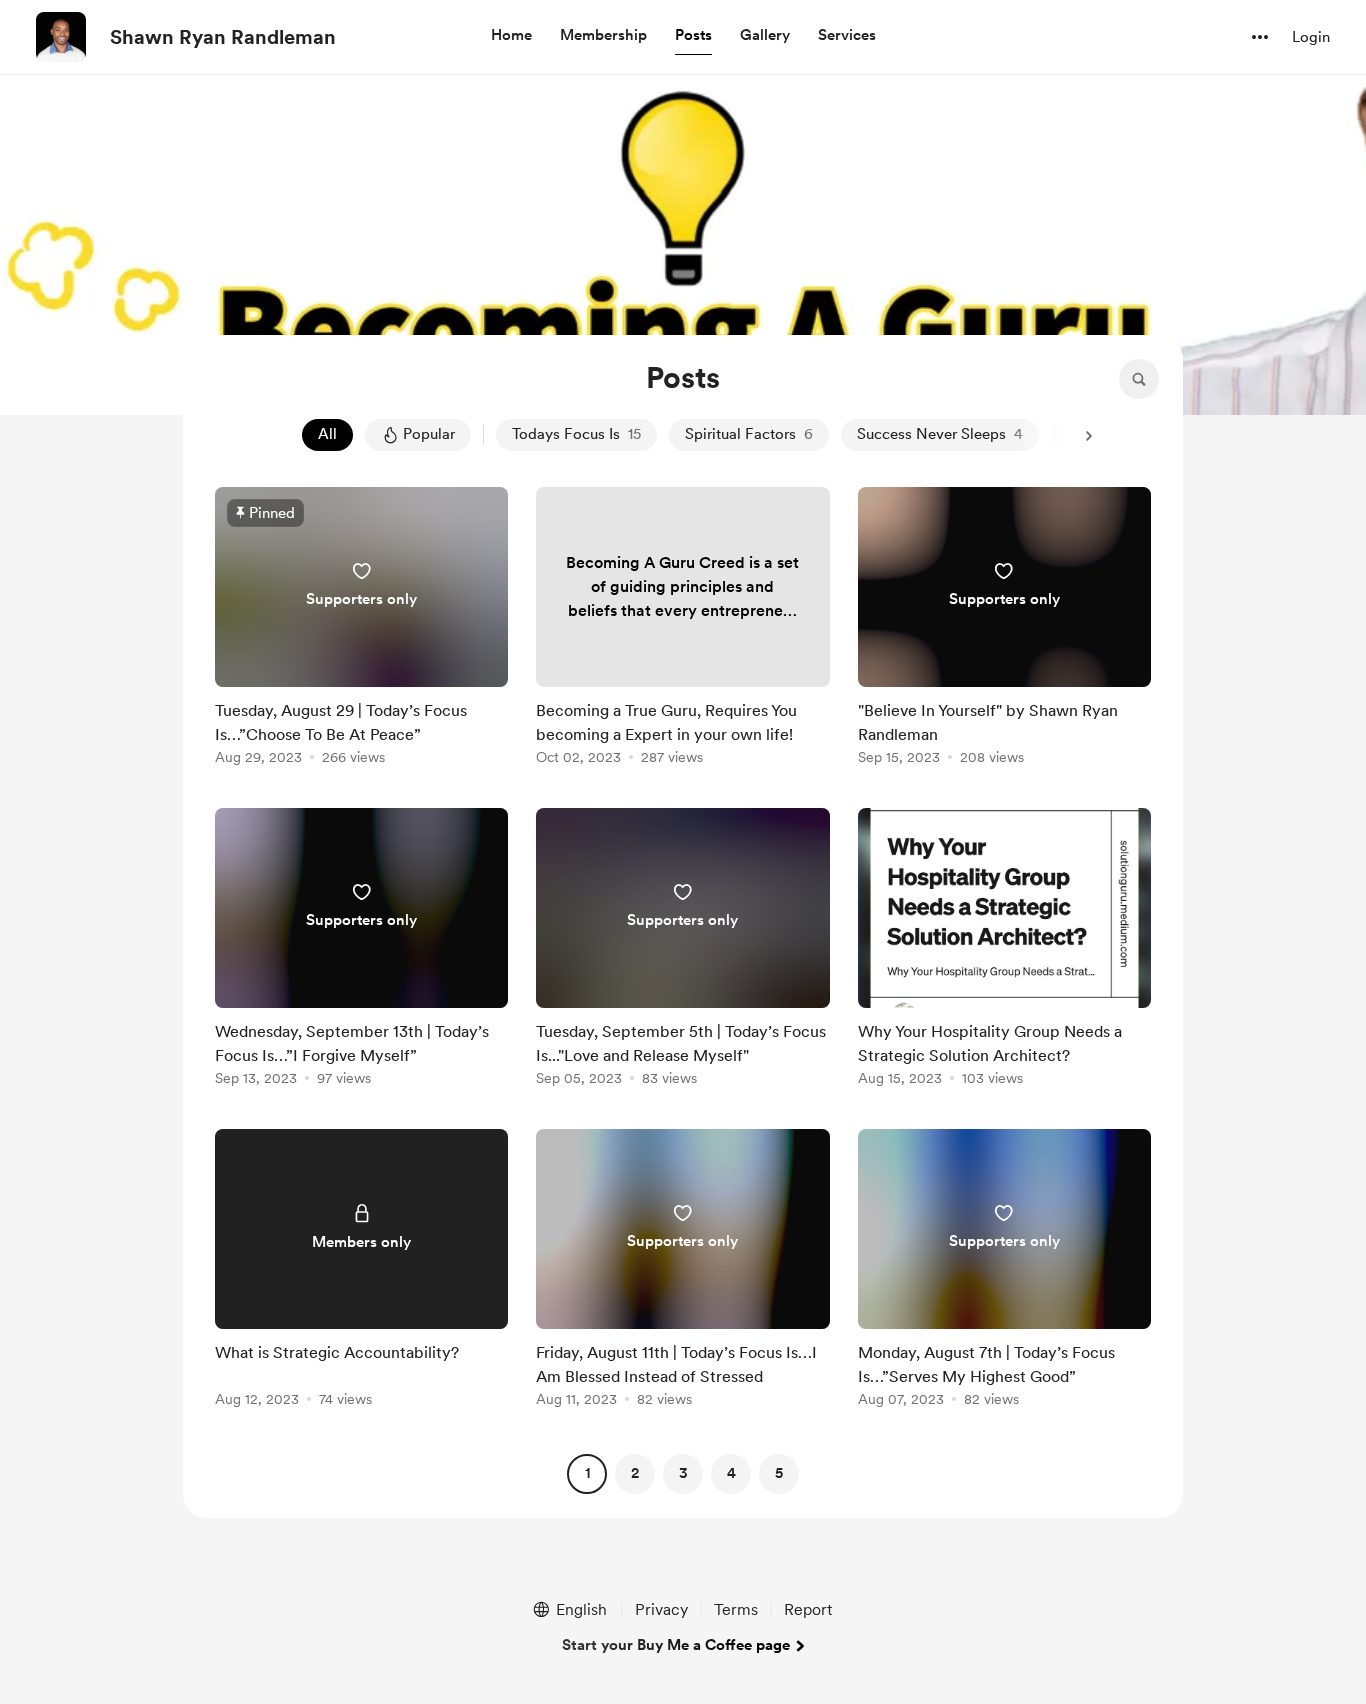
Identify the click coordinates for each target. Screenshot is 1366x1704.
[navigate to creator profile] (61, 37)
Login (1311, 37)
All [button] (327, 434)
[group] (361, 629)
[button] (511, 36)
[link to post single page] (361, 629)
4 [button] (731, 1473)
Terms (736, 1609)
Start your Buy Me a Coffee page (676, 1645)
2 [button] (635, 1473)
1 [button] (587, 1473)
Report (808, 1609)
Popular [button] (429, 434)
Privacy (661, 1609)
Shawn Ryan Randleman (223, 37)
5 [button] (779, 1473)
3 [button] (683, 1473)
